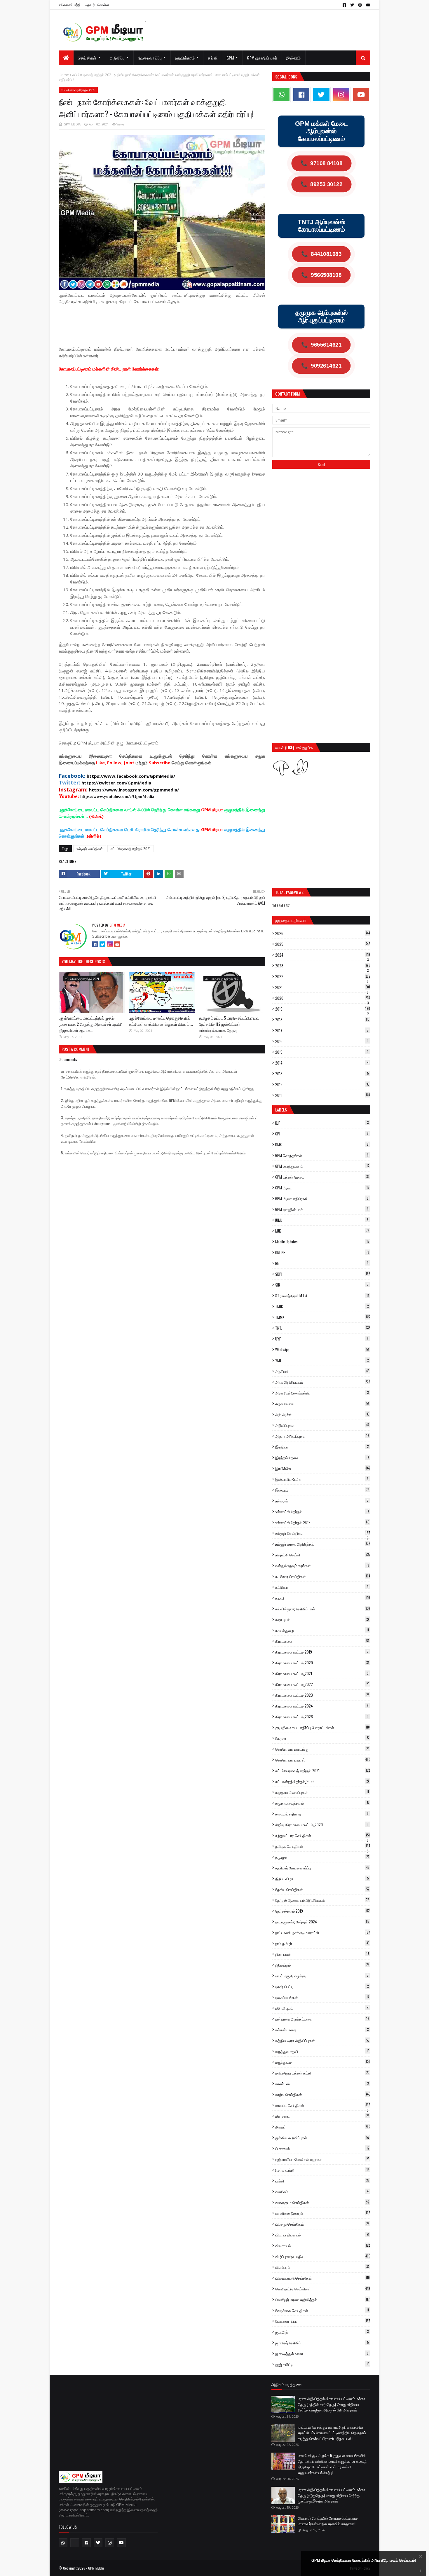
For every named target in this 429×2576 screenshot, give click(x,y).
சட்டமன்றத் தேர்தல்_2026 (322, 1781)
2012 (322, 1084)
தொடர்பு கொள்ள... (98, 5)
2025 (323, 944)
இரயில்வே (323, 1468)
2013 (322, 1074)
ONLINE (322, 1252)
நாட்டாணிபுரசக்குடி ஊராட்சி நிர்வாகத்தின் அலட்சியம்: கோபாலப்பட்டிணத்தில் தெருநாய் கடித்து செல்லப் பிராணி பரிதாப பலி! (332, 2433)
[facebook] (344, 5)
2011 (323, 1095)
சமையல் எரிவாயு (322, 1814)
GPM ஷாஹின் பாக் (322, 1209)
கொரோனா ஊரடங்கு (322, 1749)
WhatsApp (322, 1350)
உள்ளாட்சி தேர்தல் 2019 (322, 1522)
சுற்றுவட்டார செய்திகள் (322, 1835)
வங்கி (322, 2181)
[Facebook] (95, 944)
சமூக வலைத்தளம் (322, 1803)
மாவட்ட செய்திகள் (323, 2105)
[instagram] (360, 5)
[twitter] (352, 5)
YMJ (322, 1360)
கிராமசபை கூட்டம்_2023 (322, 1695)
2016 (322, 1041)
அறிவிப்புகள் (322, 1425)
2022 (323, 976)
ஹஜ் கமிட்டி (322, 2364)
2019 (323, 1009)
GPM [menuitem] (230, 58)
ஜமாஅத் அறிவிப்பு (322, 2343)
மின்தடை (322, 2116)
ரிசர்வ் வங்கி (322, 2170)
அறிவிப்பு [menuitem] (117, 58)
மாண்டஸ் (322, 2084)
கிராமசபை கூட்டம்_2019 (322, 1652)
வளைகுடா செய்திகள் (322, 2202)
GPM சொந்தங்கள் (322, 1155)
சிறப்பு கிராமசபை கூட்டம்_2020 (322, 1824)
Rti (322, 1263)
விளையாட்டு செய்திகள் (322, 2278)
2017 (322, 1030)
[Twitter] (102, 944)
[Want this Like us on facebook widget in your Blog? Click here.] (421, 2571)
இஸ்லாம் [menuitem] (293, 58)
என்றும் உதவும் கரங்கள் (322, 1565)
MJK (322, 1231)
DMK (322, 1144)
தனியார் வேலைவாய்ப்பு (322, 1868)
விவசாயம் (322, 2245)
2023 (323, 966)
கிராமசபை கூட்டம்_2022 (322, 1684)
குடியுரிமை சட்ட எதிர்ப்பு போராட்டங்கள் (322, 1727)
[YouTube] (117, 944)
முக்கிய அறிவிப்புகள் (322, 2138)
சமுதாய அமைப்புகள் (322, 1792)
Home (64, 75)
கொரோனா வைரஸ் (323, 1760)
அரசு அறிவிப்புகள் (323, 1382)
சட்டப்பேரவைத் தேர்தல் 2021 (93, 75)
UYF (322, 1339)
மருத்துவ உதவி (322, 2051)
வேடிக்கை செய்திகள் (322, 2310)
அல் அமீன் (322, 1414)
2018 (322, 1020)
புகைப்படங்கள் (322, 1997)
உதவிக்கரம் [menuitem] (185, 58)
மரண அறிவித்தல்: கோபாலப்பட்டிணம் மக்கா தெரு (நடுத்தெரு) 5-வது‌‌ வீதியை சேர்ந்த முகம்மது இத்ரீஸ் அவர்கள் (332, 2495)
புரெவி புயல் (322, 2008)
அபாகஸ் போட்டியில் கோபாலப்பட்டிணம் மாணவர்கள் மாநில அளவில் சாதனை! (328, 2521)
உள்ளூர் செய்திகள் (90, 849)
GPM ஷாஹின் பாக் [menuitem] (262, 58)
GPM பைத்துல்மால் (322, 1166)
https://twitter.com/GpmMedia (116, 783)
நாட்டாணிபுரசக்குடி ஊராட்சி (323, 1932)
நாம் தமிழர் (322, 1943)
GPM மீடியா (322, 1188)
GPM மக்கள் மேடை (322, 1177)
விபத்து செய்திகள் (322, 2224)
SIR (322, 1285)
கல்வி (323, 1598)
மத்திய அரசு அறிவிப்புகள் (322, 2040)
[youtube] (367, 5)
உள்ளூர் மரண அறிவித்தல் (323, 1544)
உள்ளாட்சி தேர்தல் (322, 1511)
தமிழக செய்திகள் (323, 1846)
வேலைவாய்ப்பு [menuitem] (150, 58)
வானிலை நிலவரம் (323, 2213)
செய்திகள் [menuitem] (87, 58)
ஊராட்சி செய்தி (323, 1555)
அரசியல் (322, 1371)
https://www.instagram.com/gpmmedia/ (134, 790)
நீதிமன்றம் (322, 1965)
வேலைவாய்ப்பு (323, 2321)
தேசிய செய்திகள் (322, 1889)
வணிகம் (322, 2191)
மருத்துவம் (322, 2062)
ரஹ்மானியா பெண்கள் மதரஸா (322, 2159)
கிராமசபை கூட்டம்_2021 (322, 1673)
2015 (322, 1052)
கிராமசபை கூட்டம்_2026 (322, 1717)
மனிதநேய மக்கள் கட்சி (322, 2073)
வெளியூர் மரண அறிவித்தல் (322, 2299)
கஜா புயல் (322, 1619)
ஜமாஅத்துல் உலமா (322, 2353)
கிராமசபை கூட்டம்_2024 (322, 1706)
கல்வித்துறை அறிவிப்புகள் (323, 1609)
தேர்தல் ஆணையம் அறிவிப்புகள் (322, 1900)
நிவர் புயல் (322, 1954)
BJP (322, 1123)
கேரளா (322, 1738)
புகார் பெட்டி (322, 1986)
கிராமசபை (322, 1641)
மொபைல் (322, 2148)
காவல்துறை (322, 1630)
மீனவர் (323, 2127)
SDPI (323, 1274)
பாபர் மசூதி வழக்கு (322, 1976)
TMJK (322, 1306)
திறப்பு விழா (322, 1878)
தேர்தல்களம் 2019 (322, 1911)
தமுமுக (322, 1857)
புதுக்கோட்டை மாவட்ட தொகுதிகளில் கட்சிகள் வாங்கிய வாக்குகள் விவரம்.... (161, 1021)
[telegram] (75, 2543)
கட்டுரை (322, 1587)
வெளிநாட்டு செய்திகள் (323, 2289)
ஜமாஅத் (322, 2332)
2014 (322, 1063)
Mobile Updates (322, 1242)
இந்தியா (322, 1447)
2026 (323, 933)
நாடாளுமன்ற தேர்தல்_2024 (322, 1922)
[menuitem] (66, 58)
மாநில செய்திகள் (323, 2094)
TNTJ (323, 1328)
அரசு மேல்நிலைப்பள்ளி (322, 1393)
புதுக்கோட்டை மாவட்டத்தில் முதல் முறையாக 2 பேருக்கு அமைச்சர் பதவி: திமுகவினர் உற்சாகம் (90, 1024)
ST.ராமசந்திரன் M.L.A (322, 1296)
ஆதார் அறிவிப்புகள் (322, 1436)
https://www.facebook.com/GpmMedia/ (131, 776)
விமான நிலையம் (322, 2235)
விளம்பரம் (322, 2267)
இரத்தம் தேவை (322, 1457)
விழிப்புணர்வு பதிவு (323, 2256)
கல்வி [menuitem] (213, 58)
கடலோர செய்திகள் (323, 1576)
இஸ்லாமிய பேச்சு (322, 1479)
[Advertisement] (165, 324)
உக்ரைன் (322, 1501)
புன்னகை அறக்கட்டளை (322, 2019)
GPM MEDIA (72, 124)
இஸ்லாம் (322, 1490)
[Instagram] (110, 944)
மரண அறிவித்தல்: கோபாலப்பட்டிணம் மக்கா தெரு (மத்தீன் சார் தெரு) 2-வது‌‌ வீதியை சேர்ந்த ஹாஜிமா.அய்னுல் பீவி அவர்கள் (332, 2404)
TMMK (322, 1317)
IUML (322, 1220)
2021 (323, 987)
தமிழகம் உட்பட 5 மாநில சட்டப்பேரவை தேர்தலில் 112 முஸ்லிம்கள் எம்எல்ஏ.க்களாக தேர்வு (229, 1024)
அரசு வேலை (322, 1404)
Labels (281, 1110)
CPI (322, 1134)
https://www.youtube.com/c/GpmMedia (117, 796)
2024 (323, 955)
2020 (323, 998)
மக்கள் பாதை (322, 2030)
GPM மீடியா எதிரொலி (322, 1198)
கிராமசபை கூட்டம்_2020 (322, 1663)
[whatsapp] (281, 95)
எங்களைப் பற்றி (70, 5)
